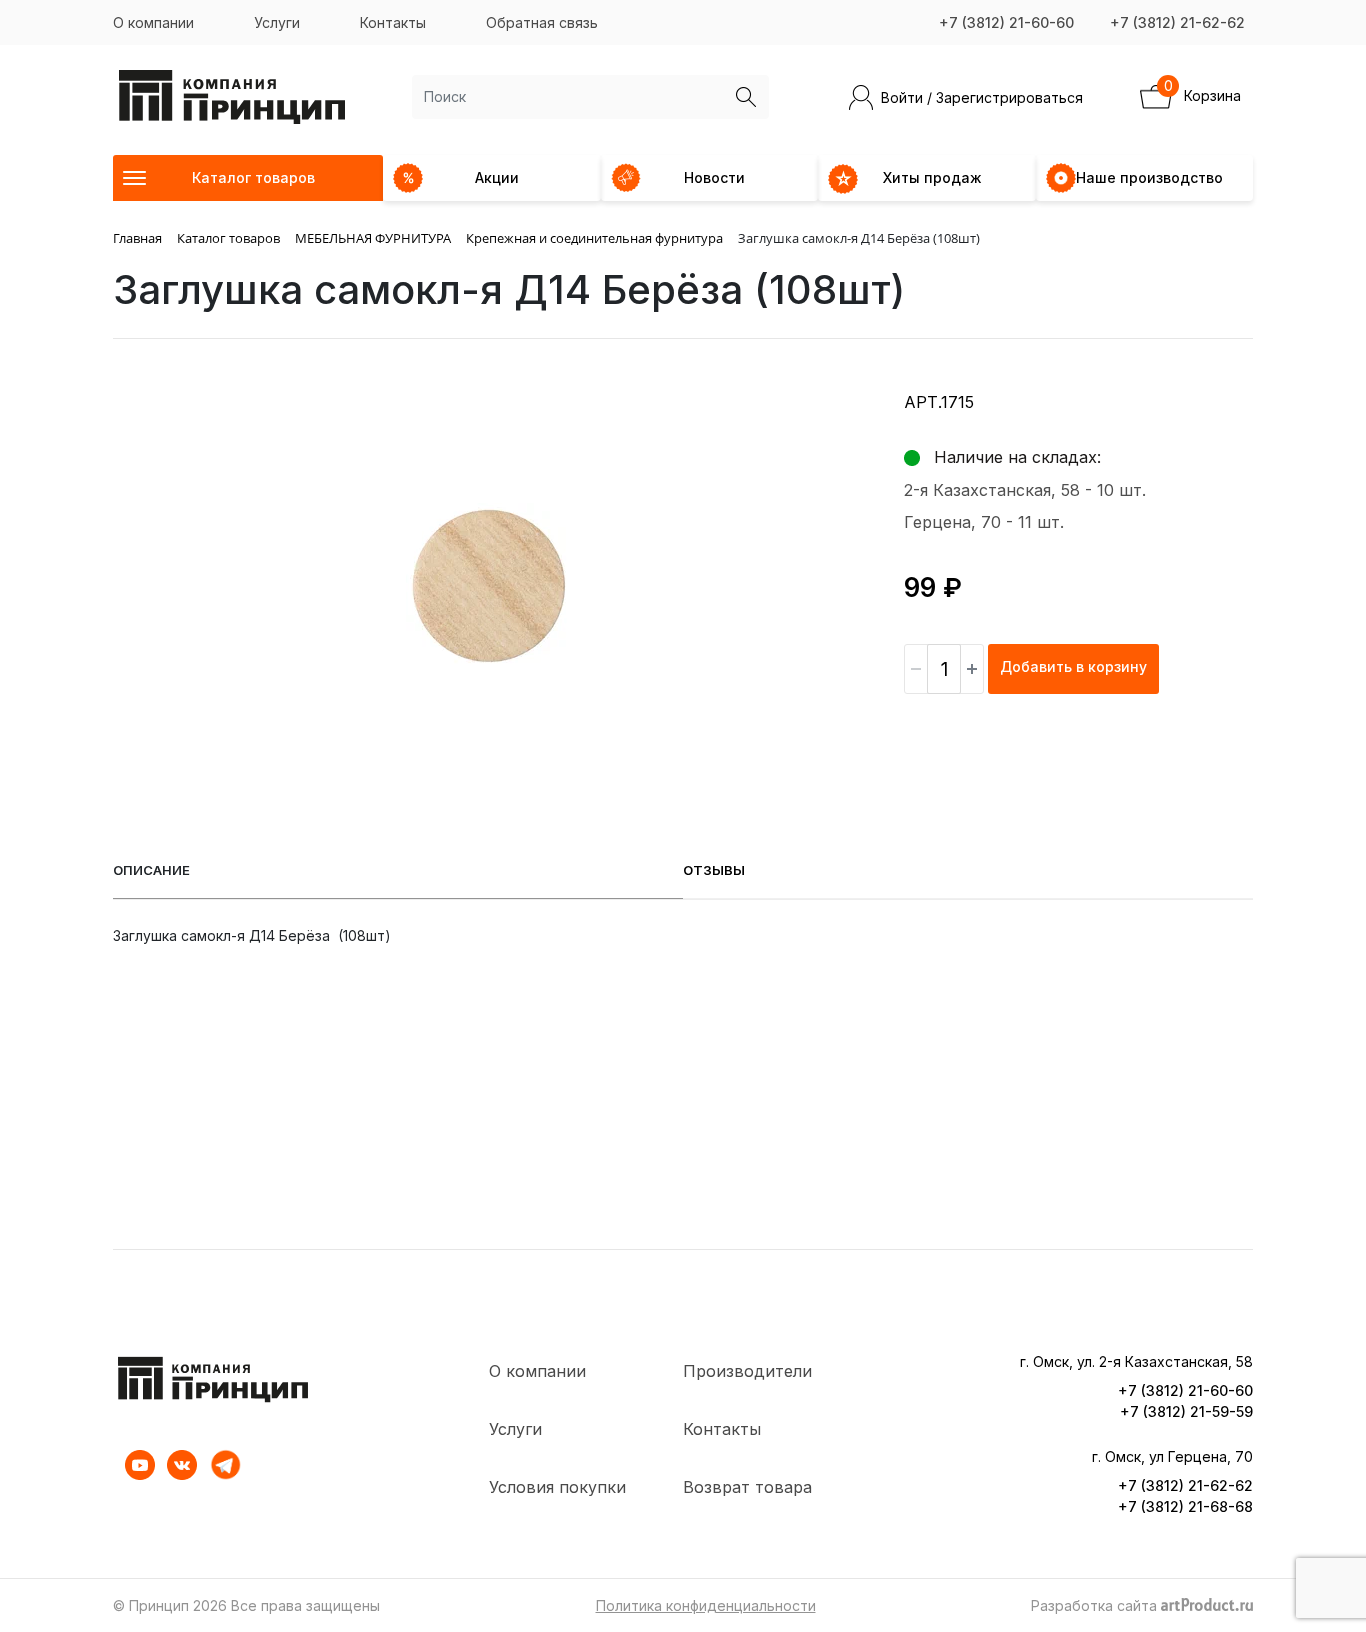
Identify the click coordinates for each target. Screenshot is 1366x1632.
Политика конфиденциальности (706, 1605)
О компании (153, 22)
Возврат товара (747, 1487)
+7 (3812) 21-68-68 (1185, 1506)
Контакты (393, 22)
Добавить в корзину (1073, 666)
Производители (747, 1371)
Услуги (277, 22)
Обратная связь (542, 22)
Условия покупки (557, 1487)
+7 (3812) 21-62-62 (1177, 22)
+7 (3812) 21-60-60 (1006, 22)
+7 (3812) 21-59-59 (1186, 1411)
